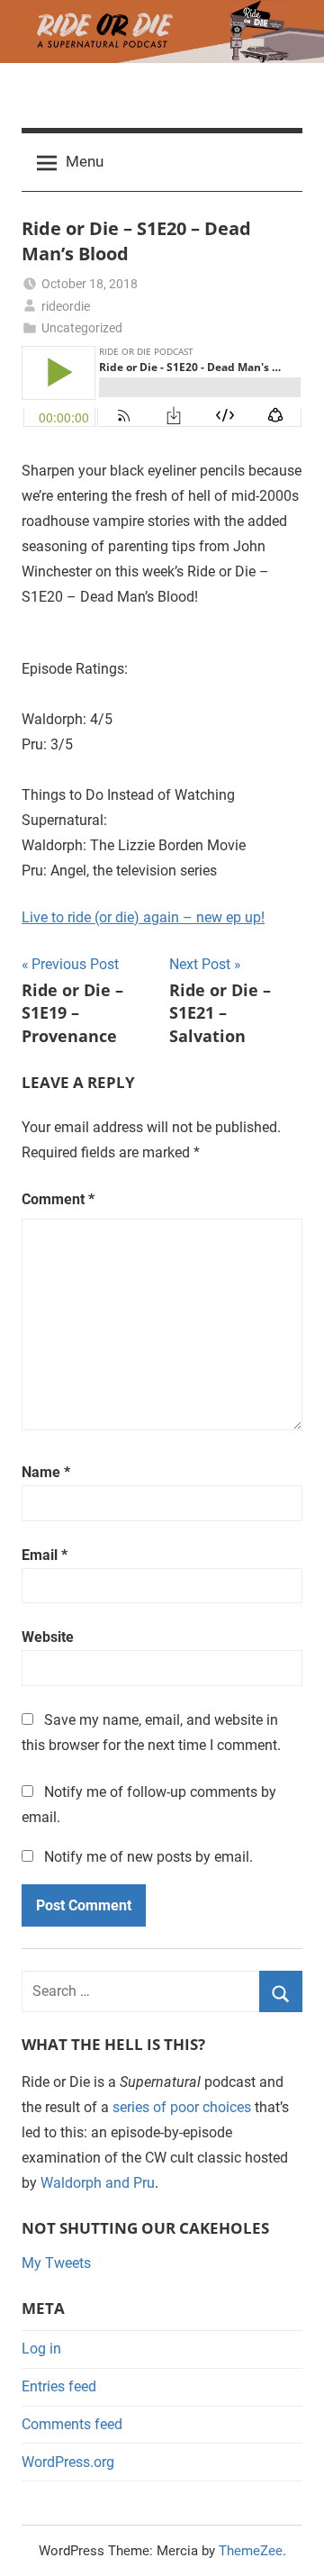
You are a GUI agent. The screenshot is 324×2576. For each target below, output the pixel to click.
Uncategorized (82, 328)
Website (48, 1637)
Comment (58, 1199)
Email (45, 1555)
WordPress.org (68, 2462)
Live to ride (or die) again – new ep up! (143, 917)
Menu (85, 161)
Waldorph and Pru (98, 2183)
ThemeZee (251, 2551)
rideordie (66, 306)
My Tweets (56, 2263)
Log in (41, 2349)
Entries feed (59, 2386)
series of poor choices (182, 2107)
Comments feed (72, 2424)
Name (46, 1472)
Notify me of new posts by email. (148, 1857)
